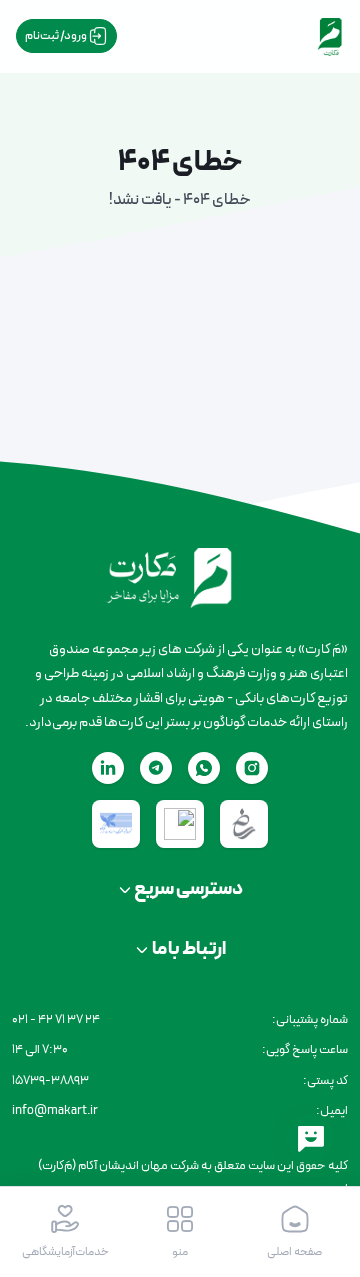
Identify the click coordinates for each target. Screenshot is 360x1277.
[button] (180, 1232)
